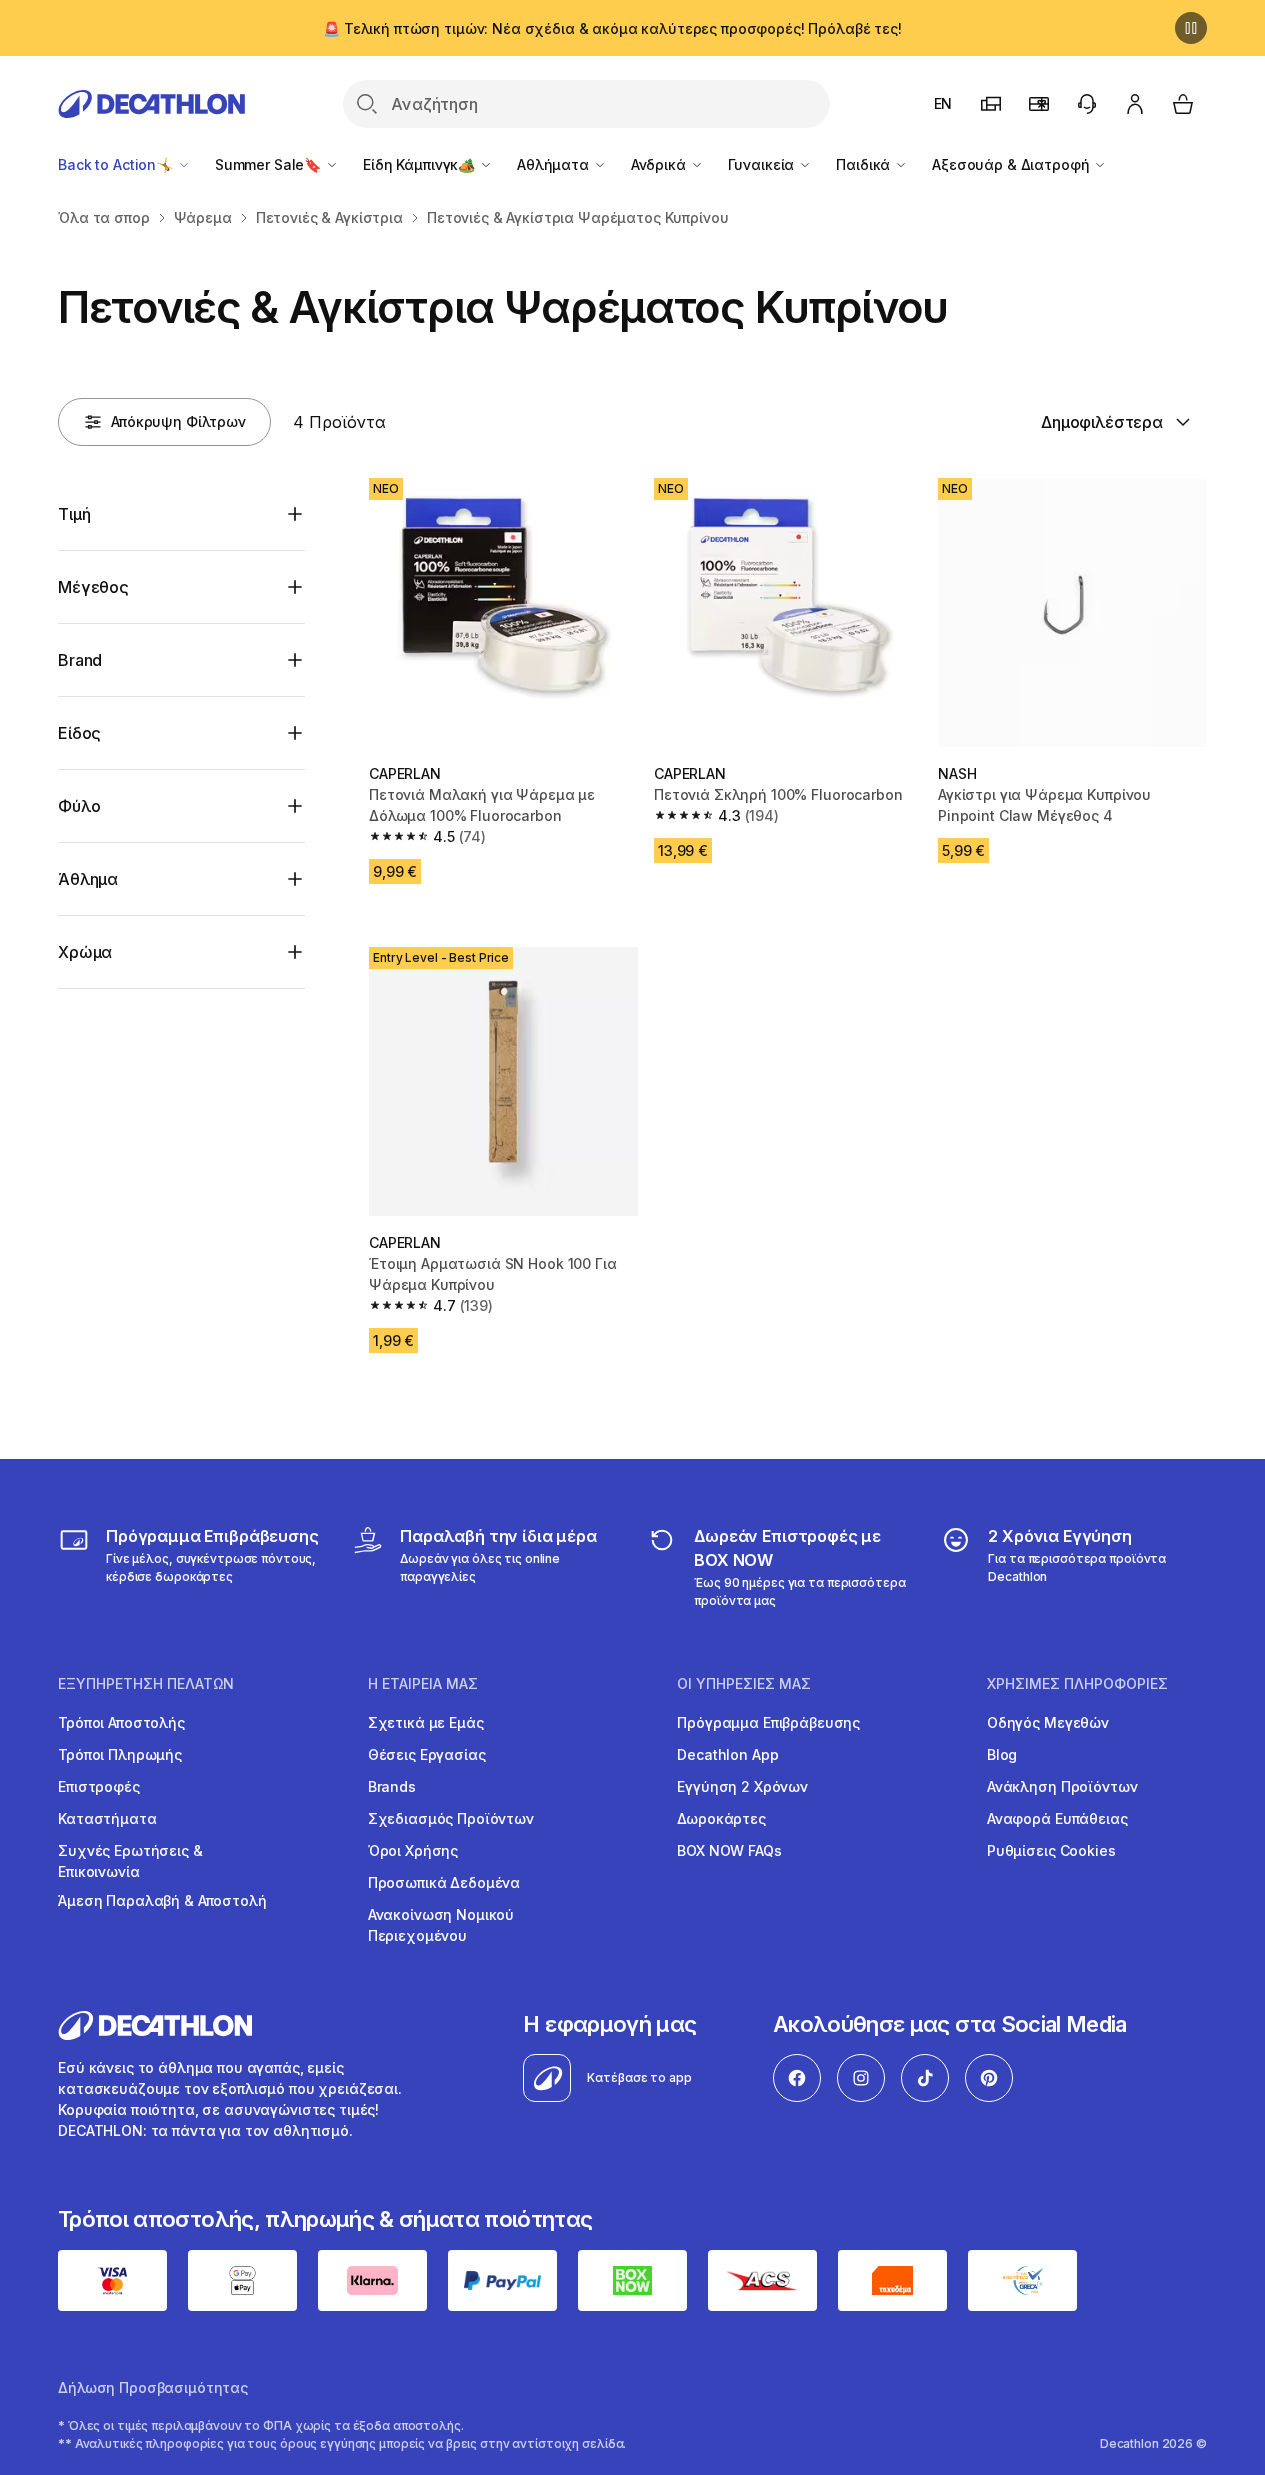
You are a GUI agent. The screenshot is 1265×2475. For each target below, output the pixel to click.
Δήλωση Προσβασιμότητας (153, 2387)
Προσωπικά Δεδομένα (444, 1882)
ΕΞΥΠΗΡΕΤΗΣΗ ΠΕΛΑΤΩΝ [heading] (146, 1684)
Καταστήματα (107, 1818)
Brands (392, 1786)
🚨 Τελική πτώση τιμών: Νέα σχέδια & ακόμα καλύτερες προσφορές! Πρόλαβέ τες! (612, 28)
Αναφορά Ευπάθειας (1057, 1818)
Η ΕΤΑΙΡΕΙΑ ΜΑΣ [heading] (423, 1684)
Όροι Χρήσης (413, 1850)
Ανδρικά (660, 164)
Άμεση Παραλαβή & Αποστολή (162, 1900)
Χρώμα (85, 952)
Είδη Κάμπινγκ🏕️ (421, 164)
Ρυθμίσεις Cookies (1051, 1850)
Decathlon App (727, 1754)
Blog (1002, 1754)
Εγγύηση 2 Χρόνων (742, 1786)
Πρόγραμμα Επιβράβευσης (768, 1722)
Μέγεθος (93, 587)
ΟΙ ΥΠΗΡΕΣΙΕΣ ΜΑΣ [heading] (744, 1684)
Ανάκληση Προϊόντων (1062, 1786)
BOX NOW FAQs (729, 1850)
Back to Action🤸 (117, 164)
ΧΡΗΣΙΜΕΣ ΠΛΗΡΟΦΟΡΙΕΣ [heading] (1077, 1684)
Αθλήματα (555, 164)
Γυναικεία (763, 164)
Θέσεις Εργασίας (427, 1754)
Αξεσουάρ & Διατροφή (1012, 164)
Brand (80, 660)
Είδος (79, 733)
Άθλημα (88, 879)
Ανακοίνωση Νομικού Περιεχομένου (441, 1925)
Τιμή (74, 514)
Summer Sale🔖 (270, 164)
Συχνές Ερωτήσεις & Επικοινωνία (130, 1861)
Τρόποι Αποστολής (121, 1722)
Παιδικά (865, 164)
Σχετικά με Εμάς (426, 1722)
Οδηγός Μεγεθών (1048, 1722)
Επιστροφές (99, 1786)
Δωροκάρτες (721, 1818)
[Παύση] (1191, 28)
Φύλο (79, 806)
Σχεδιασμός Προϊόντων (451, 1818)
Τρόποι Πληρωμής (120, 1754)
